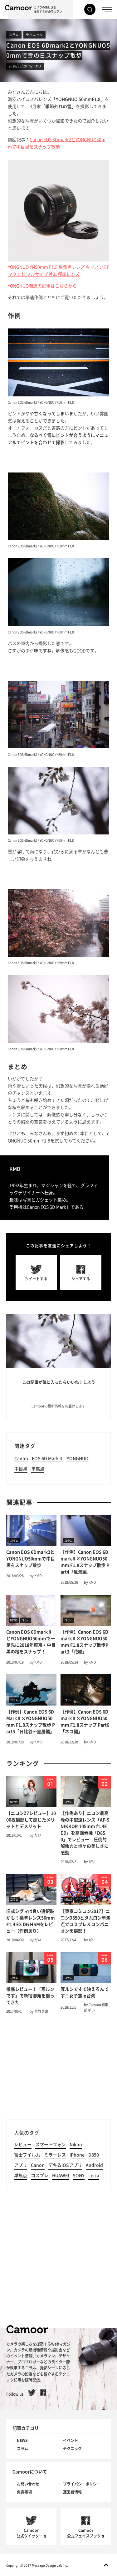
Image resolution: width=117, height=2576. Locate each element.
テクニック (34, 35)
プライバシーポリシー (82, 2484)
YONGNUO (78, 1458)
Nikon (76, 2145)
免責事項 (24, 2492)
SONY (79, 2176)
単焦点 (38, 1469)
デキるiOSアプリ (65, 2165)
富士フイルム (27, 2155)
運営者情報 (72, 2492)
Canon (21, 1458)
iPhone (77, 2155)
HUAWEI (61, 2176)
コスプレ (40, 2176)
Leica (94, 2176)
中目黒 (21, 1469)
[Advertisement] (58, 2069)
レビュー (23, 2145)
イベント (71, 2440)
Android (94, 2165)
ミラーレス (55, 2155)
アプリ (21, 2165)
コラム (14, 35)
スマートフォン (51, 2145)
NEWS (22, 2440)
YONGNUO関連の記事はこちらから (42, 286)
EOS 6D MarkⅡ (47, 1458)
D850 (94, 2155)
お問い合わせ (28, 2484)
